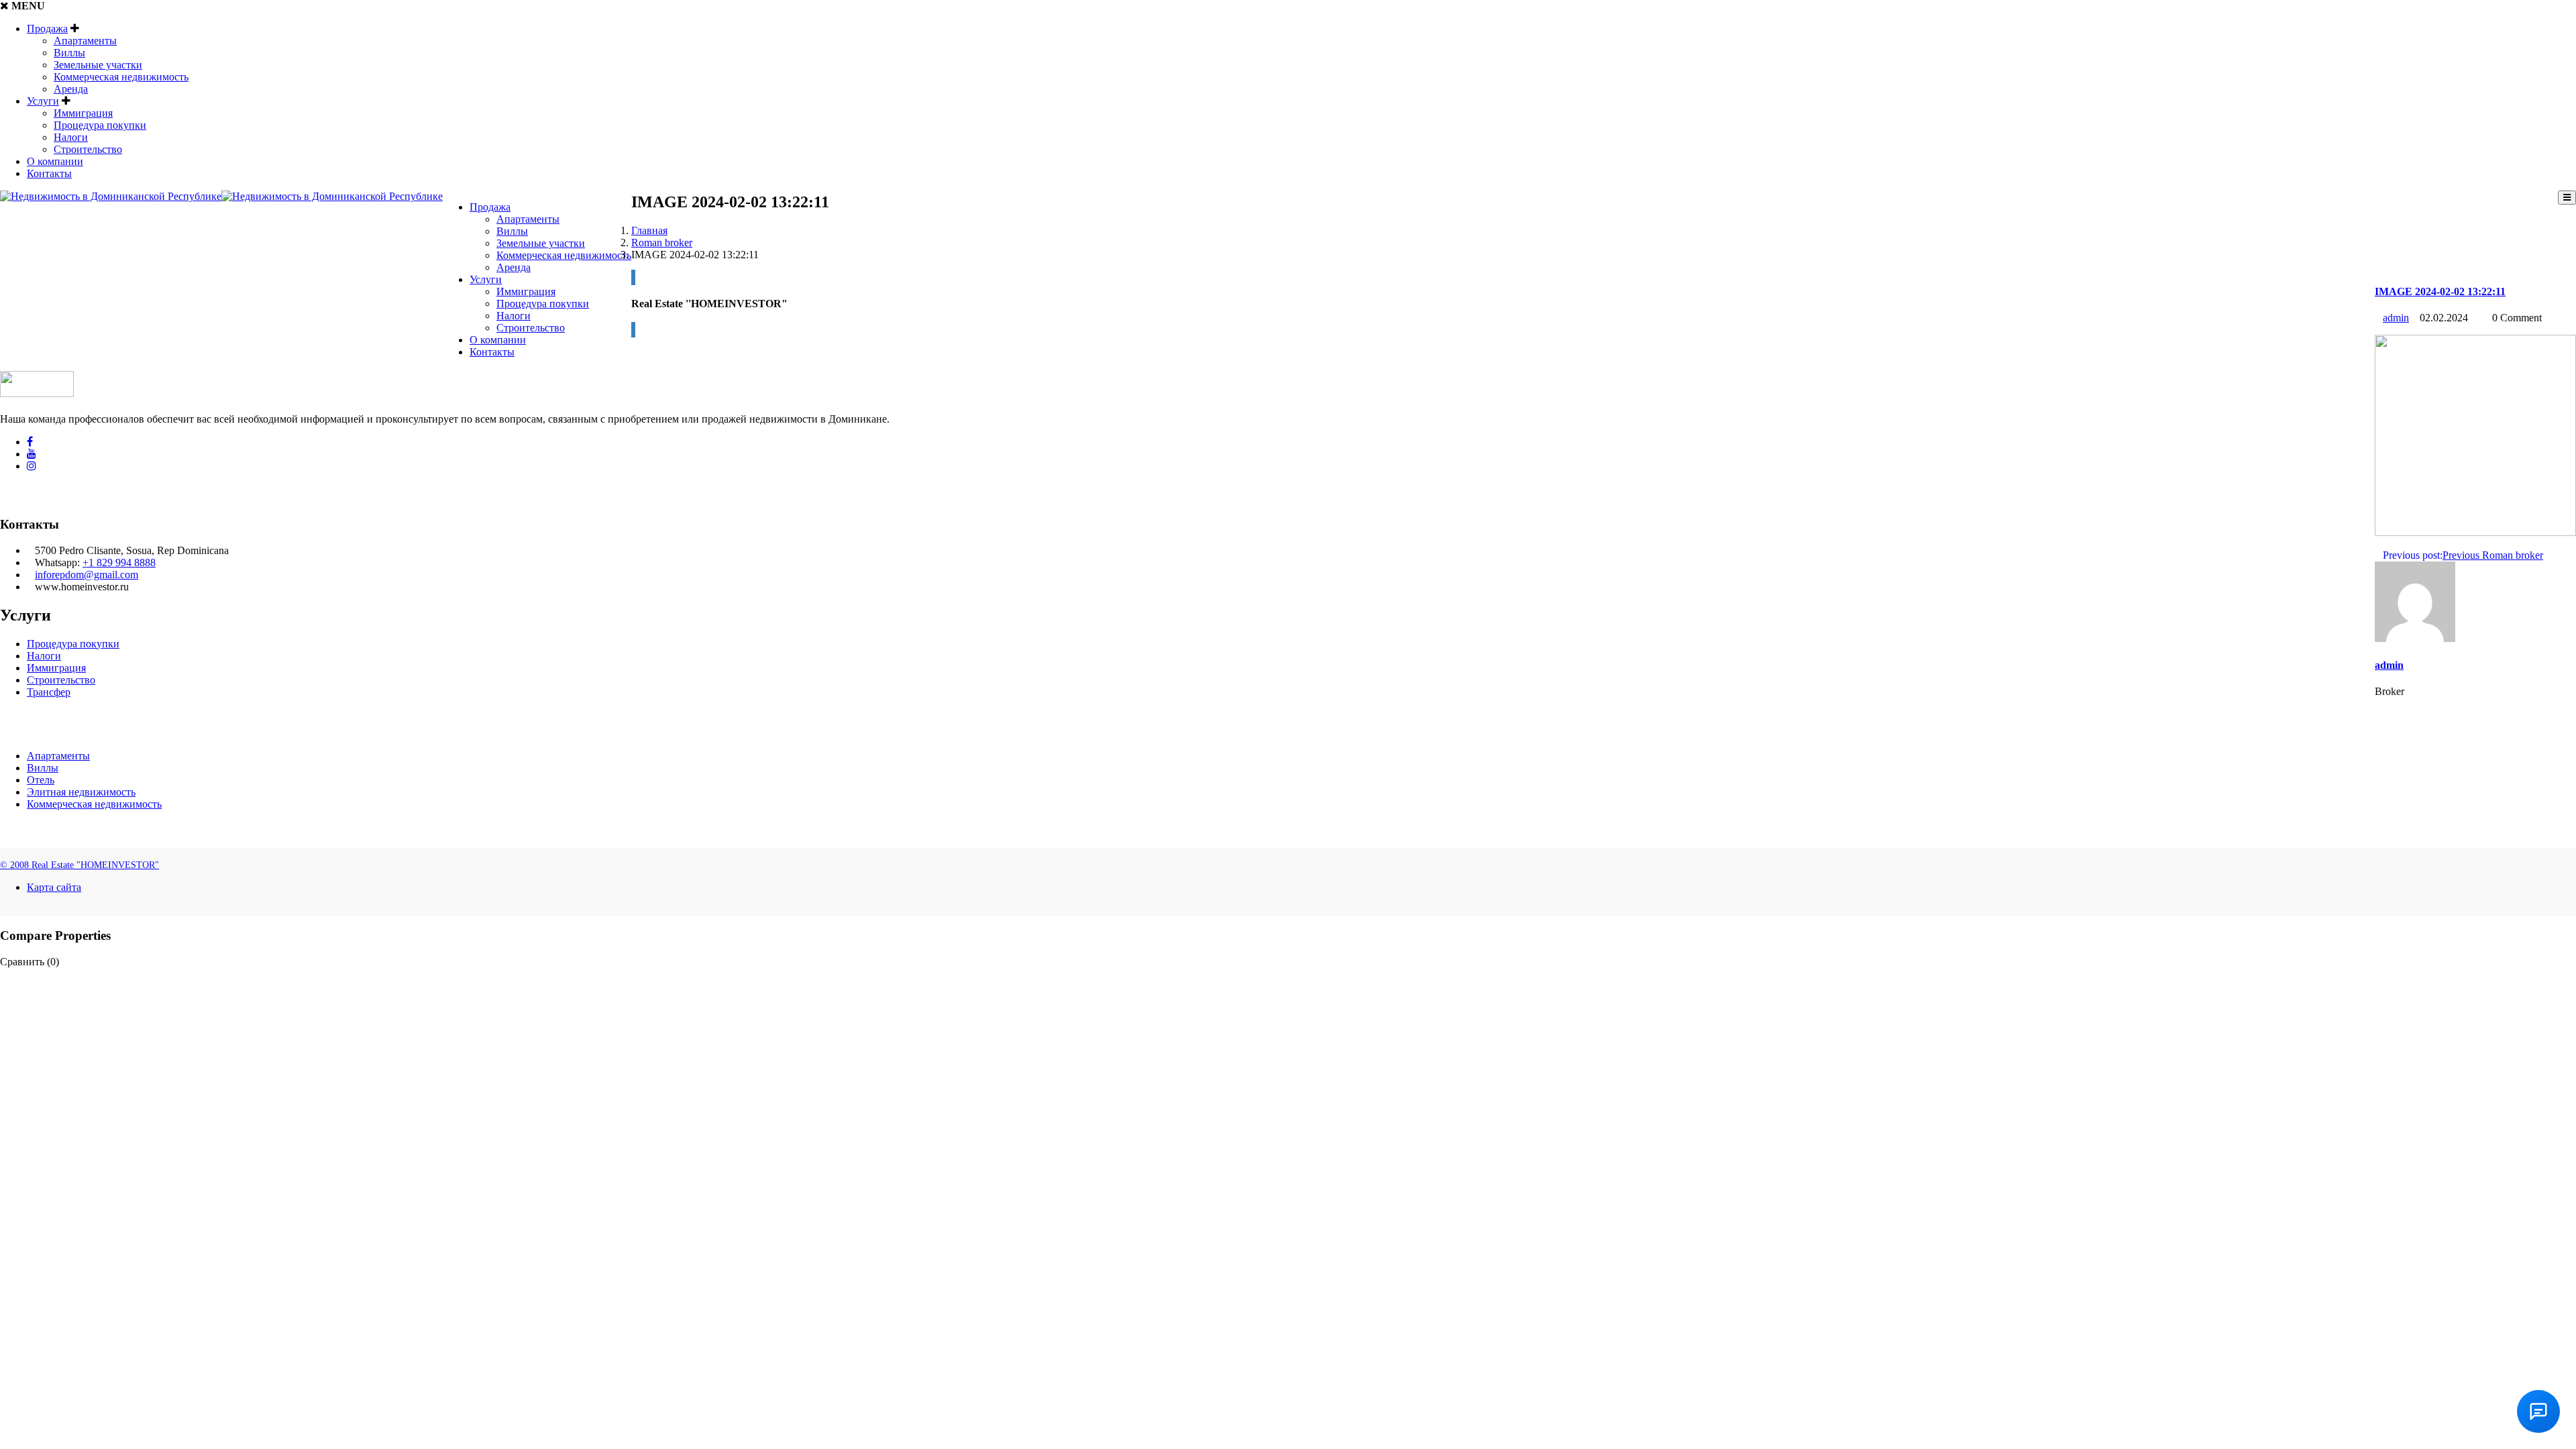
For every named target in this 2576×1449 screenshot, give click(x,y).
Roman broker (662, 243)
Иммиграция (83, 113)
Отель (41, 780)
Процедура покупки (100, 125)
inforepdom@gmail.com (87, 575)
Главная (649, 230)
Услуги (43, 101)
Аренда (71, 89)
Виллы (69, 53)
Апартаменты (85, 41)
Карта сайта (54, 887)
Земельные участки (98, 65)
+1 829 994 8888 (119, 562)
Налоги (71, 137)
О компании (55, 161)
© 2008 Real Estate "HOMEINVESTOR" (79, 865)
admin (2396, 318)
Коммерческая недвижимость (121, 77)
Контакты (49, 173)
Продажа (47, 29)
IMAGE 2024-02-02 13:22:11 (2440, 291)
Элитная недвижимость (81, 792)
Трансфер (49, 692)
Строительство (88, 149)
